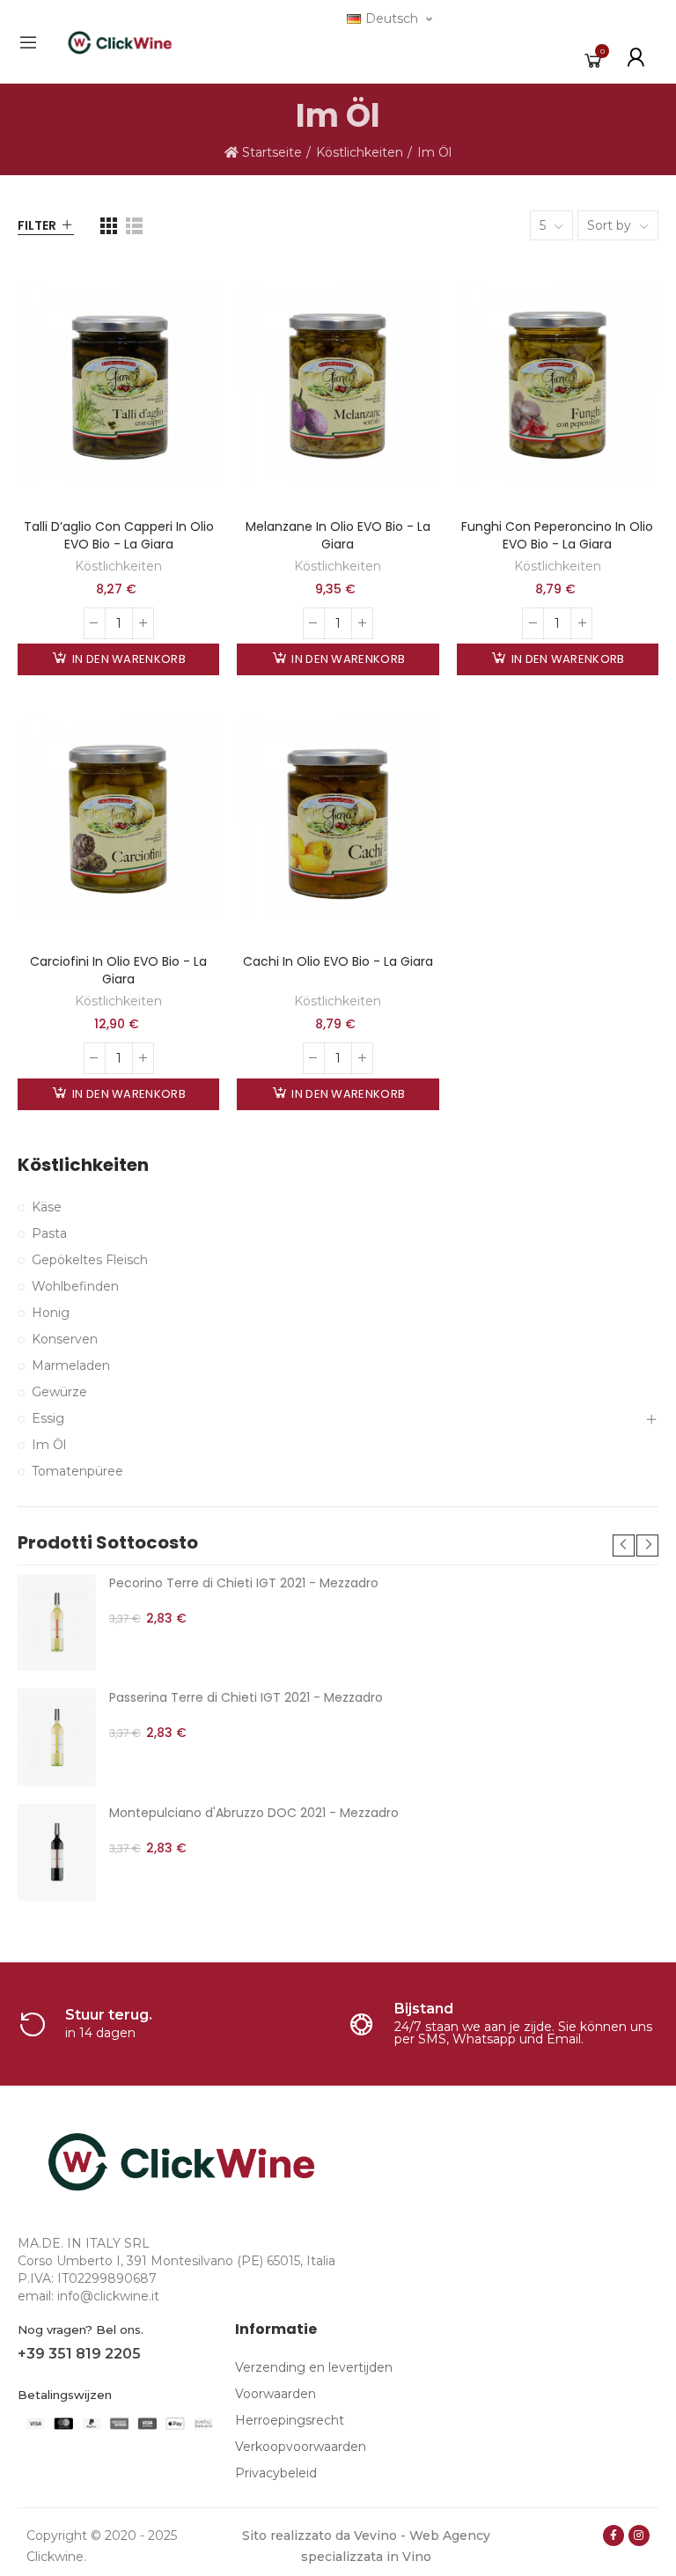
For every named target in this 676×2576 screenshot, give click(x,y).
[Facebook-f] (614, 2536)
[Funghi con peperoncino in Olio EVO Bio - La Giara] (558, 383)
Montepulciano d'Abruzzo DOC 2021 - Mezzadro (254, 1813)
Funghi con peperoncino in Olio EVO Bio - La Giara (557, 535)
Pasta (49, 1233)
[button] (624, 1546)
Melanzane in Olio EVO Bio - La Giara (338, 535)
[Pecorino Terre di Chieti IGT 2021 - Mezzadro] (57, 1623)
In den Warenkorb (128, 659)
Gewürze (59, 1392)
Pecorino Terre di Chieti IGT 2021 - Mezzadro (244, 1583)
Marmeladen (71, 1365)
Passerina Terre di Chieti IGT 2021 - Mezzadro (246, 1697)
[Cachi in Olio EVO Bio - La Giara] (338, 818)
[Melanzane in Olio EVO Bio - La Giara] (338, 383)
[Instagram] (639, 2536)
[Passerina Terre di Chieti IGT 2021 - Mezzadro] (57, 1737)
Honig (51, 1313)
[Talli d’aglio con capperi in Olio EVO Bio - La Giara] (118, 383)
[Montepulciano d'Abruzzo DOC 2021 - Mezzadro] (57, 1852)
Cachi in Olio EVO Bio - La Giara (338, 961)
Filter (37, 225)
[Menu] (28, 42)
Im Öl (49, 1445)
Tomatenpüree (77, 1471)
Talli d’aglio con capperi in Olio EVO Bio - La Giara (119, 535)
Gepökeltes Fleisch (90, 1260)
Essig (48, 1418)
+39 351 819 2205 (79, 2354)
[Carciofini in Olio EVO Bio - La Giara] (118, 818)
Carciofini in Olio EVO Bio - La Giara (118, 970)
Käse (47, 1207)
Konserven (65, 1339)
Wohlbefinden (75, 1286)
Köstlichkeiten (118, 566)
